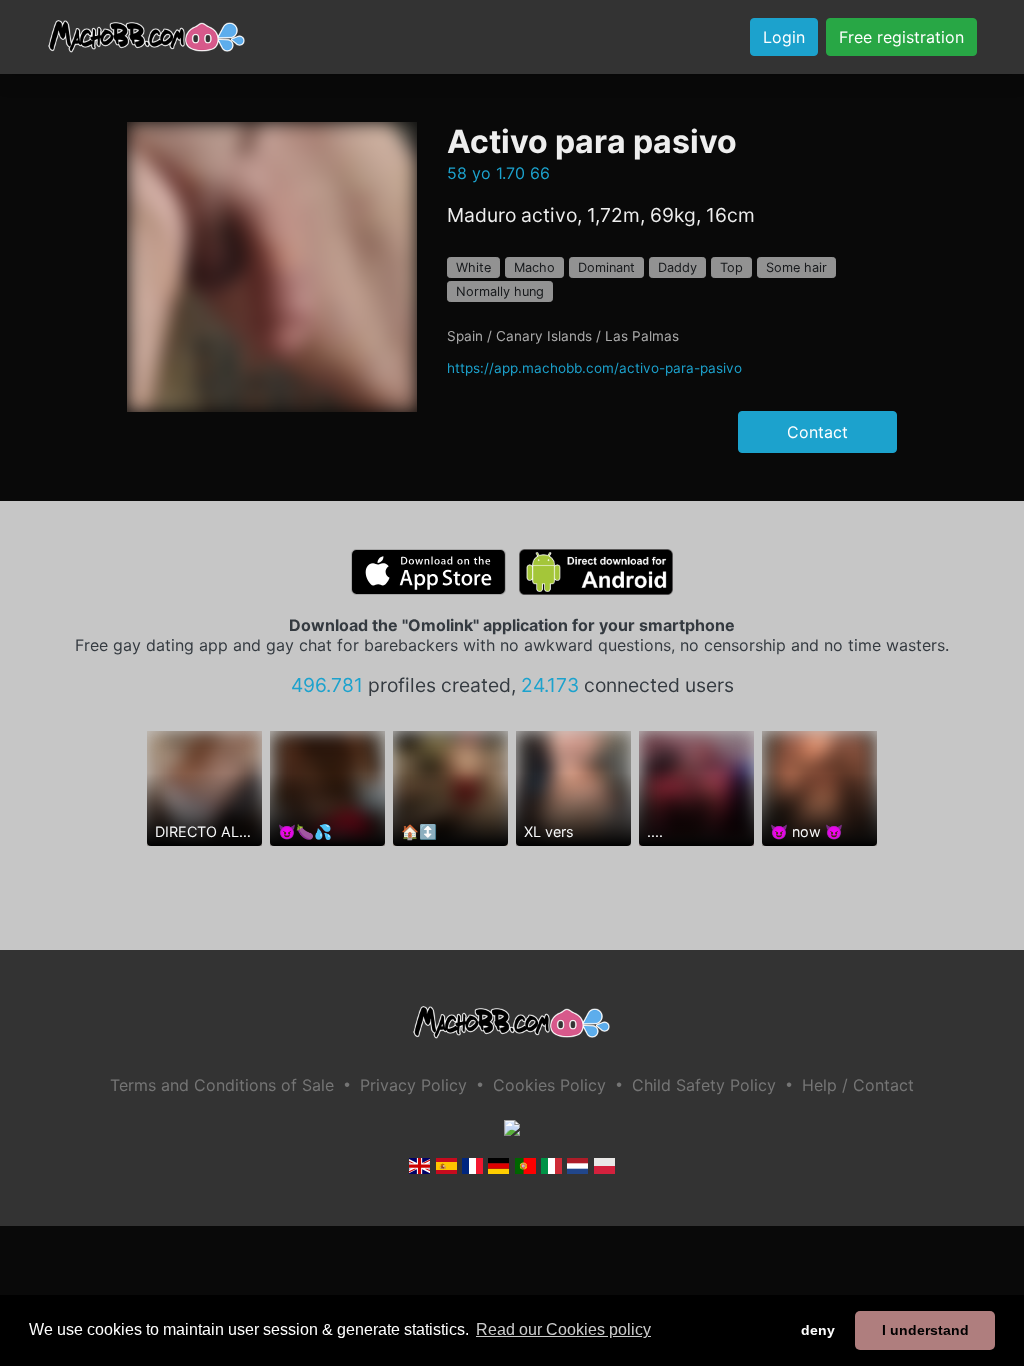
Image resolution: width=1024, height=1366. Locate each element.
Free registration (901, 37)
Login (784, 37)
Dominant (606, 267)
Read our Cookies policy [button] (563, 1329)
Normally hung (500, 291)
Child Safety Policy (704, 1085)
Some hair (796, 267)
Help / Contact (858, 1085)
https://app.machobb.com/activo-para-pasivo (594, 368)
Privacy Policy (413, 1085)
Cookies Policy (549, 1085)
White (473, 267)
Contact (817, 432)
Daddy (677, 267)
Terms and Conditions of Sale (222, 1085)
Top (731, 267)
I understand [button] (925, 1330)
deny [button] (818, 1330)
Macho (534, 267)
